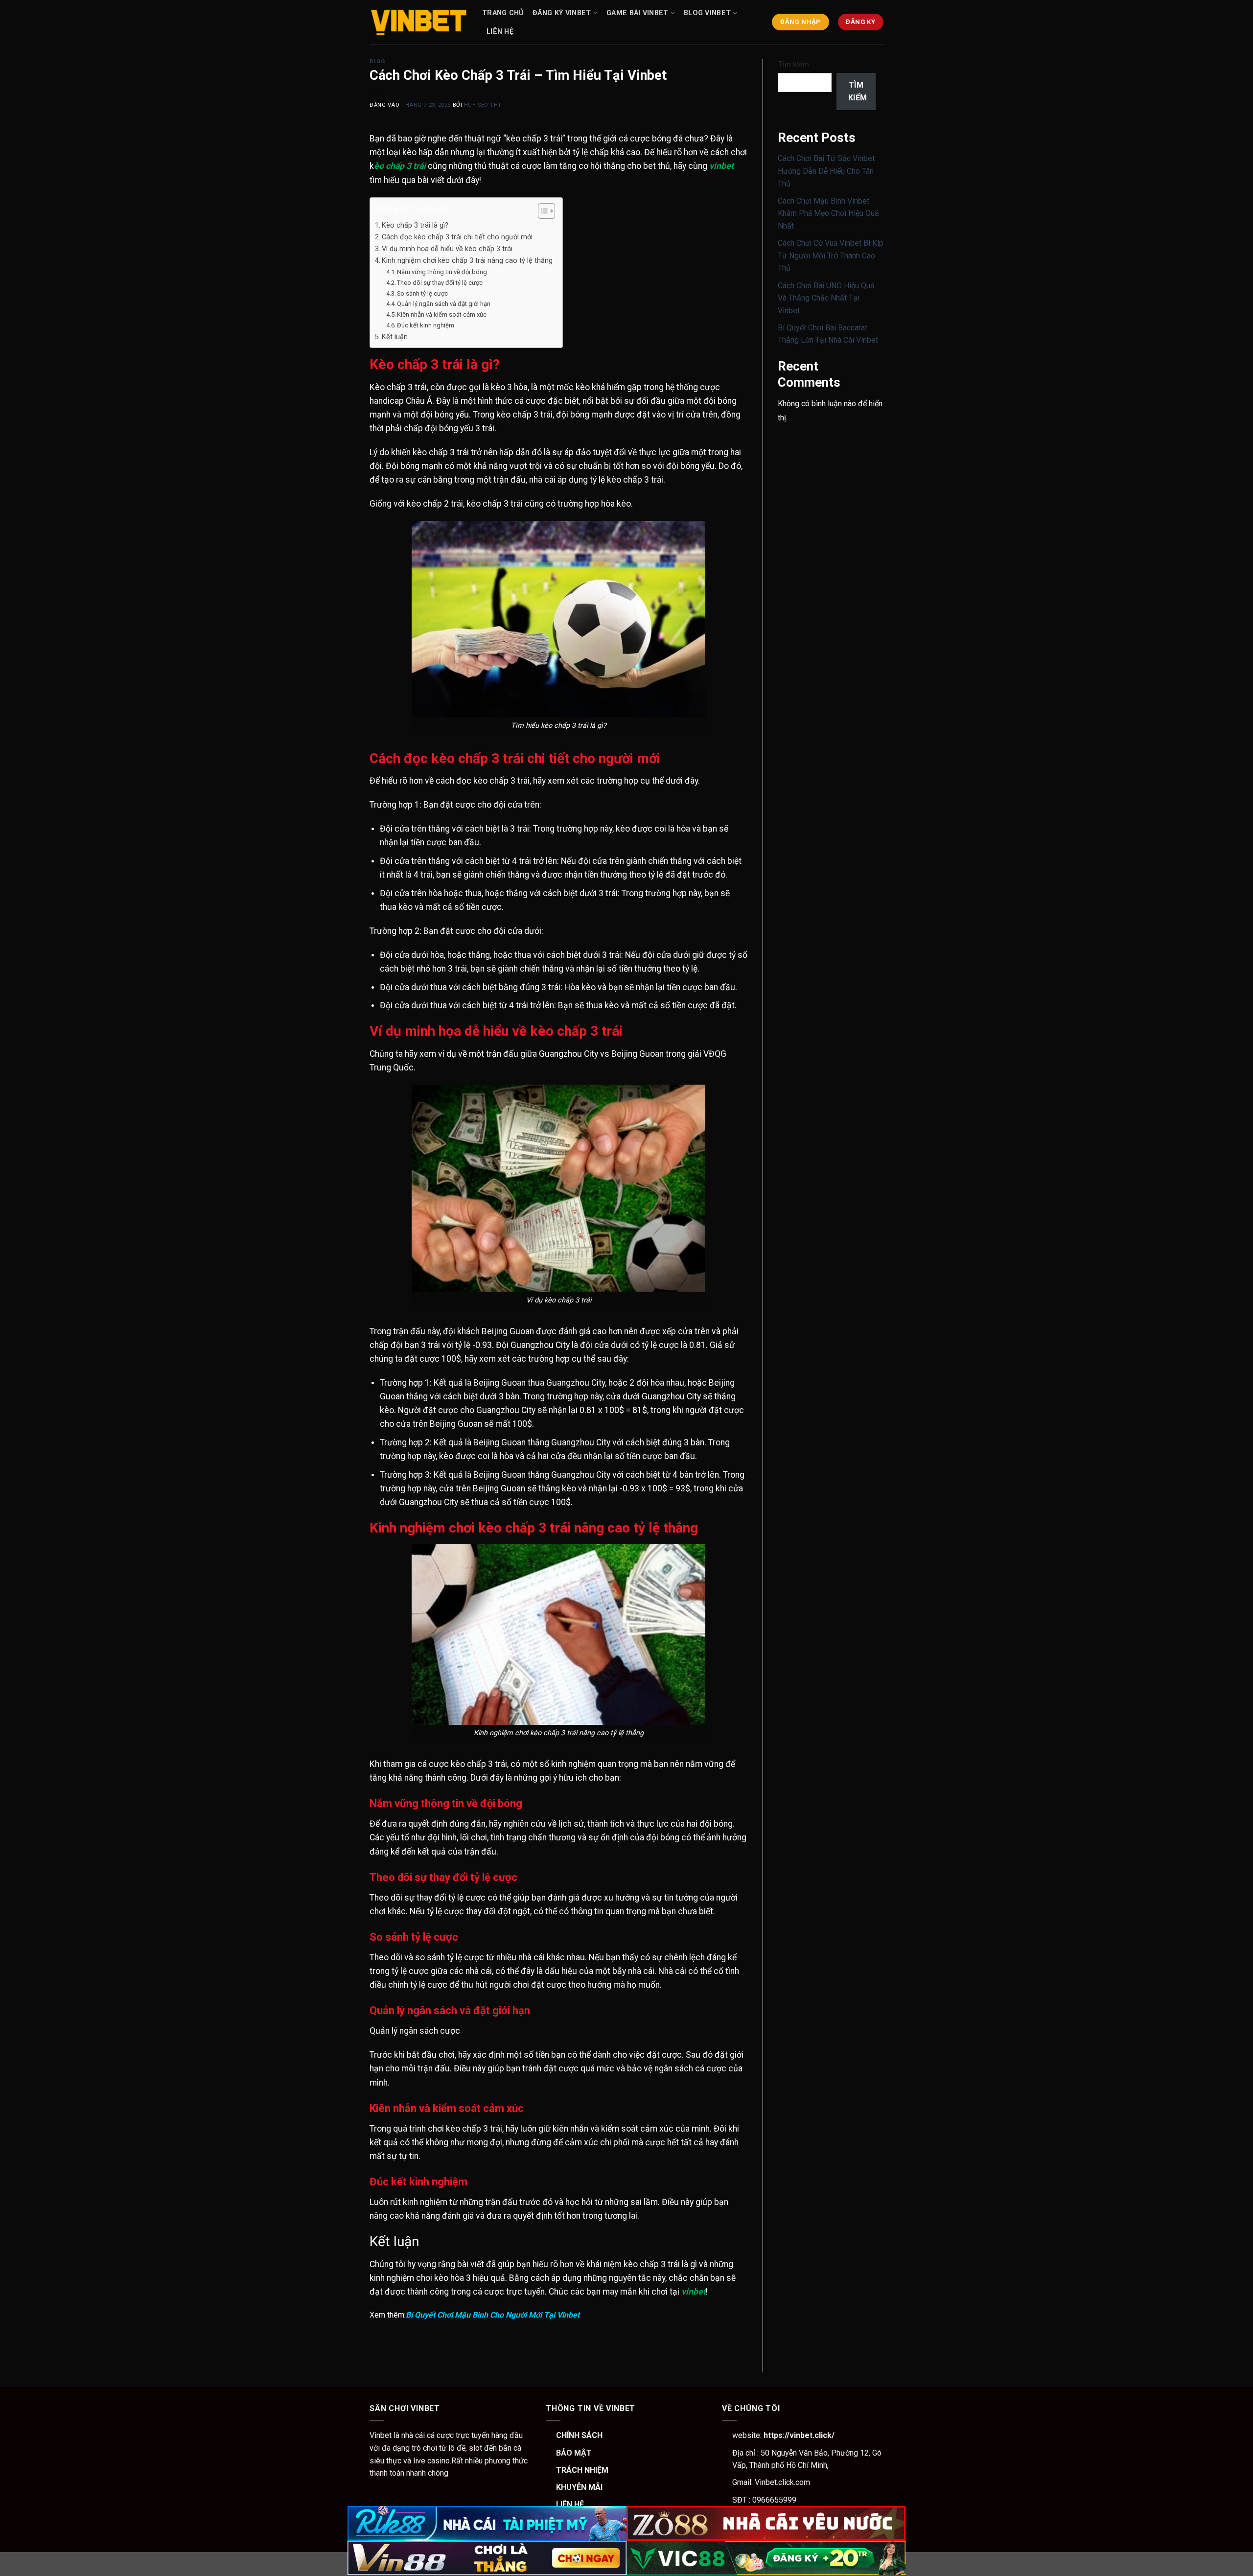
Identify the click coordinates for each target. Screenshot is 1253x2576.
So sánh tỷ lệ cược (422, 293)
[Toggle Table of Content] (542, 211)
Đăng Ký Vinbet (562, 13)
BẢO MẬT (574, 2453)
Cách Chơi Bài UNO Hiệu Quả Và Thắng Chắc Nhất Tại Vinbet (826, 298)
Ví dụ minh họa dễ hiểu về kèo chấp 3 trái (448, 249)
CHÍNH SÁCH (579, 2435)
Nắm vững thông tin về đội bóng (442, 272)
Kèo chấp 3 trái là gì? (415, 225)
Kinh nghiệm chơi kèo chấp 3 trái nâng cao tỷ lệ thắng (467, 261)
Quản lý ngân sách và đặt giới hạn (444, 304)
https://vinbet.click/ (798, 2435)
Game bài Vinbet (637, 13)
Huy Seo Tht (483, 105)
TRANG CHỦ (503, 13)
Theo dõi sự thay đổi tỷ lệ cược (440, 283)
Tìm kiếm (793, 64)
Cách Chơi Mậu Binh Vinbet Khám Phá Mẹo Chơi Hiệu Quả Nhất (828, 213)
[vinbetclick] (418, 22)
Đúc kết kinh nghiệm (426, 325)
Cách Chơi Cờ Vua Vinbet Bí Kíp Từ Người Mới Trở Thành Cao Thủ (831, 255)
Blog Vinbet (707, 13)
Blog (377, 61)
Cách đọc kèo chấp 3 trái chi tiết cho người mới (457, 237)
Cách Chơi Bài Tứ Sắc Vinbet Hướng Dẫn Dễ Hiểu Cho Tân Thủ (826, 171)
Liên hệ (500, 32)
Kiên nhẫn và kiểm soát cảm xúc (442, 314)
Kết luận (395, 337)
